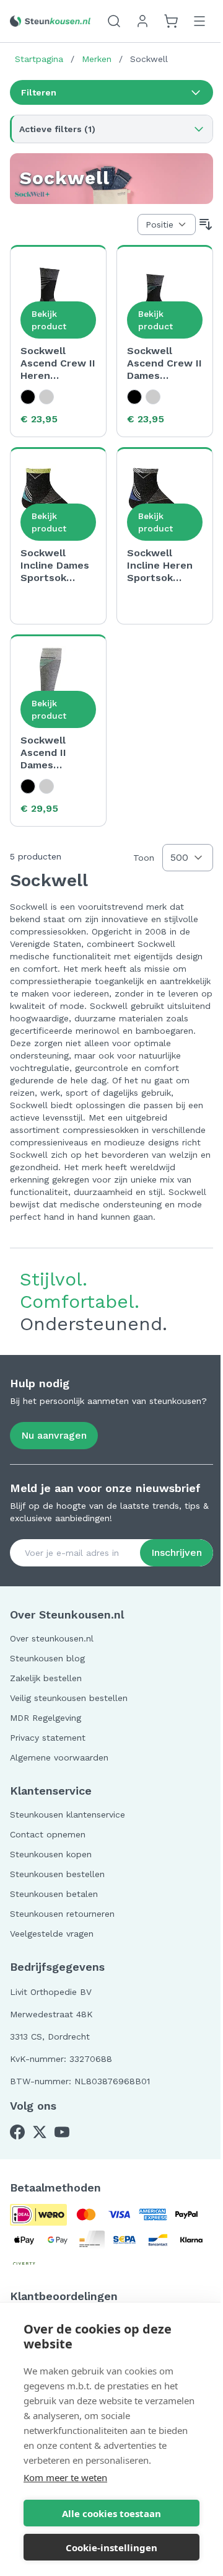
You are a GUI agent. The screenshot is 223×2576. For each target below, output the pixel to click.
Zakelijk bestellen (46, 1678)
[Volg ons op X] (40, 2132)
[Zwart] (28, 397)
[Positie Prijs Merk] (167, 224)
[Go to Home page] (50, 21)
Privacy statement (48, 1738)
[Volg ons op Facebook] (17, 2132)
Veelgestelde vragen (52, 1934)
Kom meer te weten (65, 2477)
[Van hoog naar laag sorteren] (206, 224)
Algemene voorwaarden (59, 1757)
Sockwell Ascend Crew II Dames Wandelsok (164, 363)
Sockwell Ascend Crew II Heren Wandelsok (58, 363)
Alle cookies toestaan (111, 2513)
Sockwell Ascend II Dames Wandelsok (47, 753)
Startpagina (39, 59)
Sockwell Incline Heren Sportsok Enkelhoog (160, 566)
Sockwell (149, 59)
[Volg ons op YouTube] (62, 2132)
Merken (97, 59)
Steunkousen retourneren (62, 1914)
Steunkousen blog (47, 1658)
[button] (111, 92)
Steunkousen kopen (51, 1854)
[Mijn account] (142, 21)
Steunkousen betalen (54, 1894)
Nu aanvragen (54, 1435)
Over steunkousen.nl (52, 1638)
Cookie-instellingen (111, 2547)
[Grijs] (46, 397)
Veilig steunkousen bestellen (69, 1698)
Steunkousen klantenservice (68, 1814)
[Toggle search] (114, 21)
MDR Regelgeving (46, 1718)
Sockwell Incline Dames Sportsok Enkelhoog (55, 566)
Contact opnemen (48, 1834)
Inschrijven (177, 1552)
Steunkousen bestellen (57, 1874)
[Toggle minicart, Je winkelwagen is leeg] (171, 21)
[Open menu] (199, 21)
